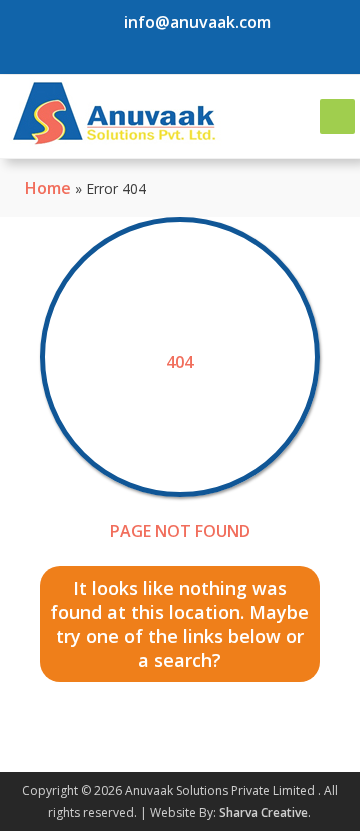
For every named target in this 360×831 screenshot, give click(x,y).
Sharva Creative (263, 812)
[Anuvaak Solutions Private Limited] (113, 113)
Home (48, 188)
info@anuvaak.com (197, 22)
